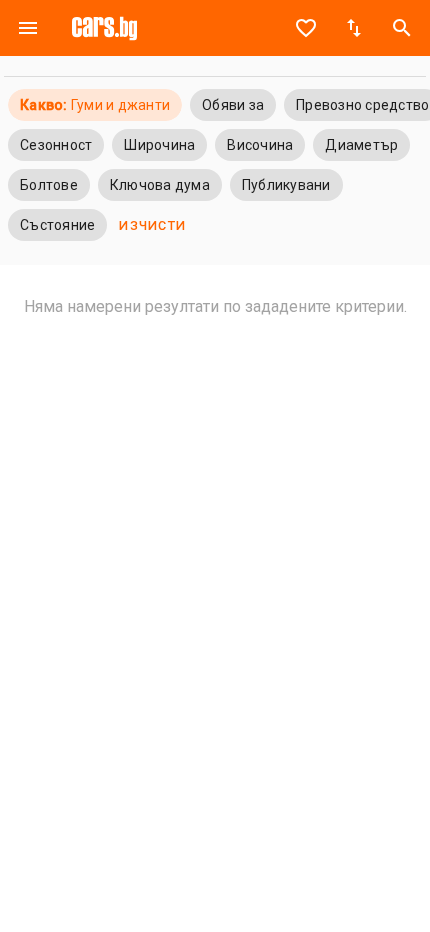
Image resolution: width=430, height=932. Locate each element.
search (402, 28)
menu (28, 28)
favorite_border (306, 28)
